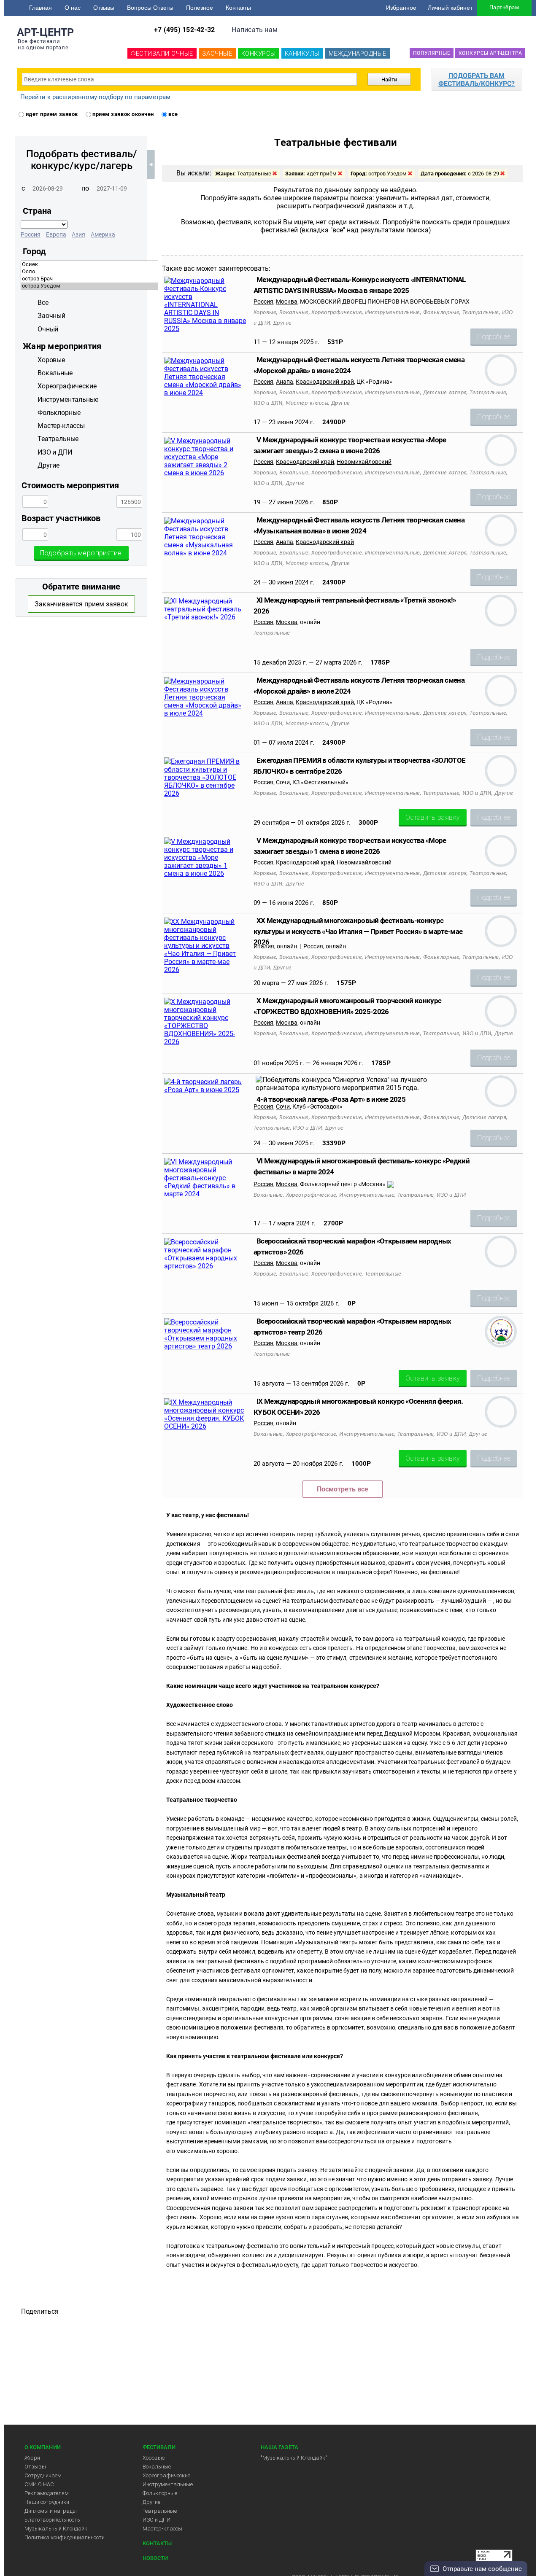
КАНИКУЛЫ (302, 54)
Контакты (238, 8)
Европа (56, 234)
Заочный (51, 316)
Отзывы (104, 8)
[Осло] (150, 272)
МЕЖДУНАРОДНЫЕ (358, 54)
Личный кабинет (450, 8)
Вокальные (157, 2467)
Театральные (160, 2511)
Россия (31, 234)
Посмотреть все (343, 1489)
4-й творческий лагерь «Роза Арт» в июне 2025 (331, 1099)
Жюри (32, 2458)
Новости (155, 2558)
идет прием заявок (51, 114)
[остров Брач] (150, 279)
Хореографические (166, 2475)
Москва (287, 301)
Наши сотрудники (47, 2502)
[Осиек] (150, 265)
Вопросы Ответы (150, 8)
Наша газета (279, 2447)
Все (43, 303)
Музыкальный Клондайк (56, 2529)
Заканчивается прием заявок (81, 604)
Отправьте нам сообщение (482, 2569)
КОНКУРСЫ (259, 54)
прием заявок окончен (123, 114)
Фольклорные (160, 2493)
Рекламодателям (47, 2493)
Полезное (200, 8)
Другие (151, 2502)
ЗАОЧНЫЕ (217, 54)
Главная (40, 8)
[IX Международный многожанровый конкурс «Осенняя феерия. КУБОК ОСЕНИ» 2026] (205, 1426)
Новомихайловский (364, 462)
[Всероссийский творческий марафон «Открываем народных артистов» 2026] (205, 1266)
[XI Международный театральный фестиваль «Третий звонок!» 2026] (205, 617)
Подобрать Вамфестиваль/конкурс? (477, 80)
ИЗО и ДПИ (157, 2520)
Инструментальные (168, 2484)
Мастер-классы (162, 2529)
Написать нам (255, 30)
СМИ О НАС (39, 2484)
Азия (78, 234)
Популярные (432, 53)
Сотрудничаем (43, 2475)
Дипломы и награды (51, 2511)
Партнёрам (504, 7)
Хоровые (154, 2458)
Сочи (283, 782)
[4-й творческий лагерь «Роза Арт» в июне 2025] (205, 1090)
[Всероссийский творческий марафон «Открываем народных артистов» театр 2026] (205, 1346)
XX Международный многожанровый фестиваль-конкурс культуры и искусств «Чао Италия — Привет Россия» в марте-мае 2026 (358, 931)
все (173, 114)
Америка (103, 234)
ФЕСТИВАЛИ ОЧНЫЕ (162, 54)
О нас (73, 8)
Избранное (401, 8)
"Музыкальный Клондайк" (294, 2458)
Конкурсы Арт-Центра (490, 53)
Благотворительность (52, 2520)
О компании (43, 2447)
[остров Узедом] (150, 286)
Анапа (285, 382)
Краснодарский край (325, 382)
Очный (48, 329)
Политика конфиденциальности (65, 2537)
